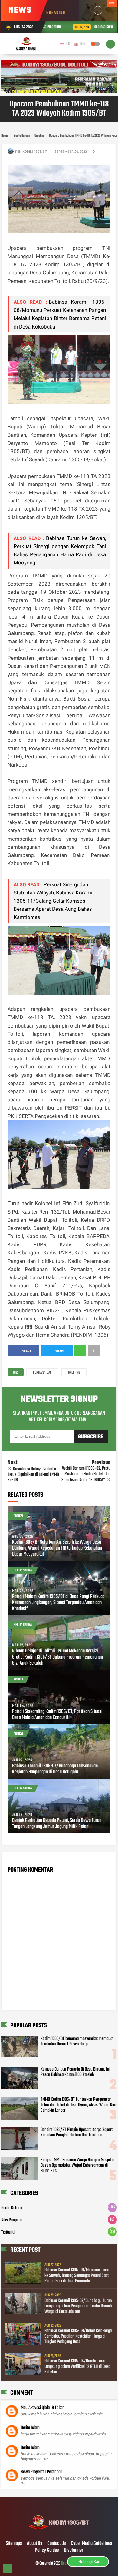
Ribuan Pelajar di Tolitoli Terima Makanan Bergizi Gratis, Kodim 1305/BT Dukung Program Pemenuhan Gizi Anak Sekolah (57, 1657)
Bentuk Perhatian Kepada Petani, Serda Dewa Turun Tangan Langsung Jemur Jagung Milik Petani (57, 1824)
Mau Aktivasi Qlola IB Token (43, 2408)
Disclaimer (74, 2551)
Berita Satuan (42, 1373)
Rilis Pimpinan (12, 2220)
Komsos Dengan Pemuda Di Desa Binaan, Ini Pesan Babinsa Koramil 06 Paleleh (75, 2072)
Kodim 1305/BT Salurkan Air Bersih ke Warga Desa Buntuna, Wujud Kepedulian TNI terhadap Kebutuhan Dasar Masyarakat (57, 1548)
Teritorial (8, 2232)
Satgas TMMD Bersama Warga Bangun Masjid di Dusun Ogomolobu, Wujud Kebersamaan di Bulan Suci (77, 2166)
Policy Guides (47, 2551)
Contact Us (57, 2544)
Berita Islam (30, 2428)
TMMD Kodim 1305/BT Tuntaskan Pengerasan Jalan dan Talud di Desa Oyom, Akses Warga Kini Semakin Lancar (78, 2105)
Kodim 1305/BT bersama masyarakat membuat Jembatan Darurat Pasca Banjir (77, 2042)
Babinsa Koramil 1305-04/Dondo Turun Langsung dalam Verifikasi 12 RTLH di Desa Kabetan (77, 2367)
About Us (35, 2544)
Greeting (74, 1373)
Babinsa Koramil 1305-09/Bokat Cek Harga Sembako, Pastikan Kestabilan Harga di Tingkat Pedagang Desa (78, 2336)
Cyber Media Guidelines (92, 2544)
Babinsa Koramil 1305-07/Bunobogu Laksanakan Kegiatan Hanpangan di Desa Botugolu (55, 1769)
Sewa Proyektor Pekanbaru (42, 2472)
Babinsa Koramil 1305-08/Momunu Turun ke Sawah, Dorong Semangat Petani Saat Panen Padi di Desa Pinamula (77, 2276)
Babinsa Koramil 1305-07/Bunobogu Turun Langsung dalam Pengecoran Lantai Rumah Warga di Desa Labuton (78, 2306)
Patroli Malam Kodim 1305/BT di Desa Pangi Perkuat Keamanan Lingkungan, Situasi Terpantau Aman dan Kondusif (58, 1603)
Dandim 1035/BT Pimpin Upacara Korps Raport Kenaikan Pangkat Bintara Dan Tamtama (77, 2133)
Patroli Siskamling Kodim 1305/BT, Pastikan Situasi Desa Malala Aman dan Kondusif (57, 1715)
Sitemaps (14, 2544)
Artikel (18, 1516)
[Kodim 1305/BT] (59, 2531)
